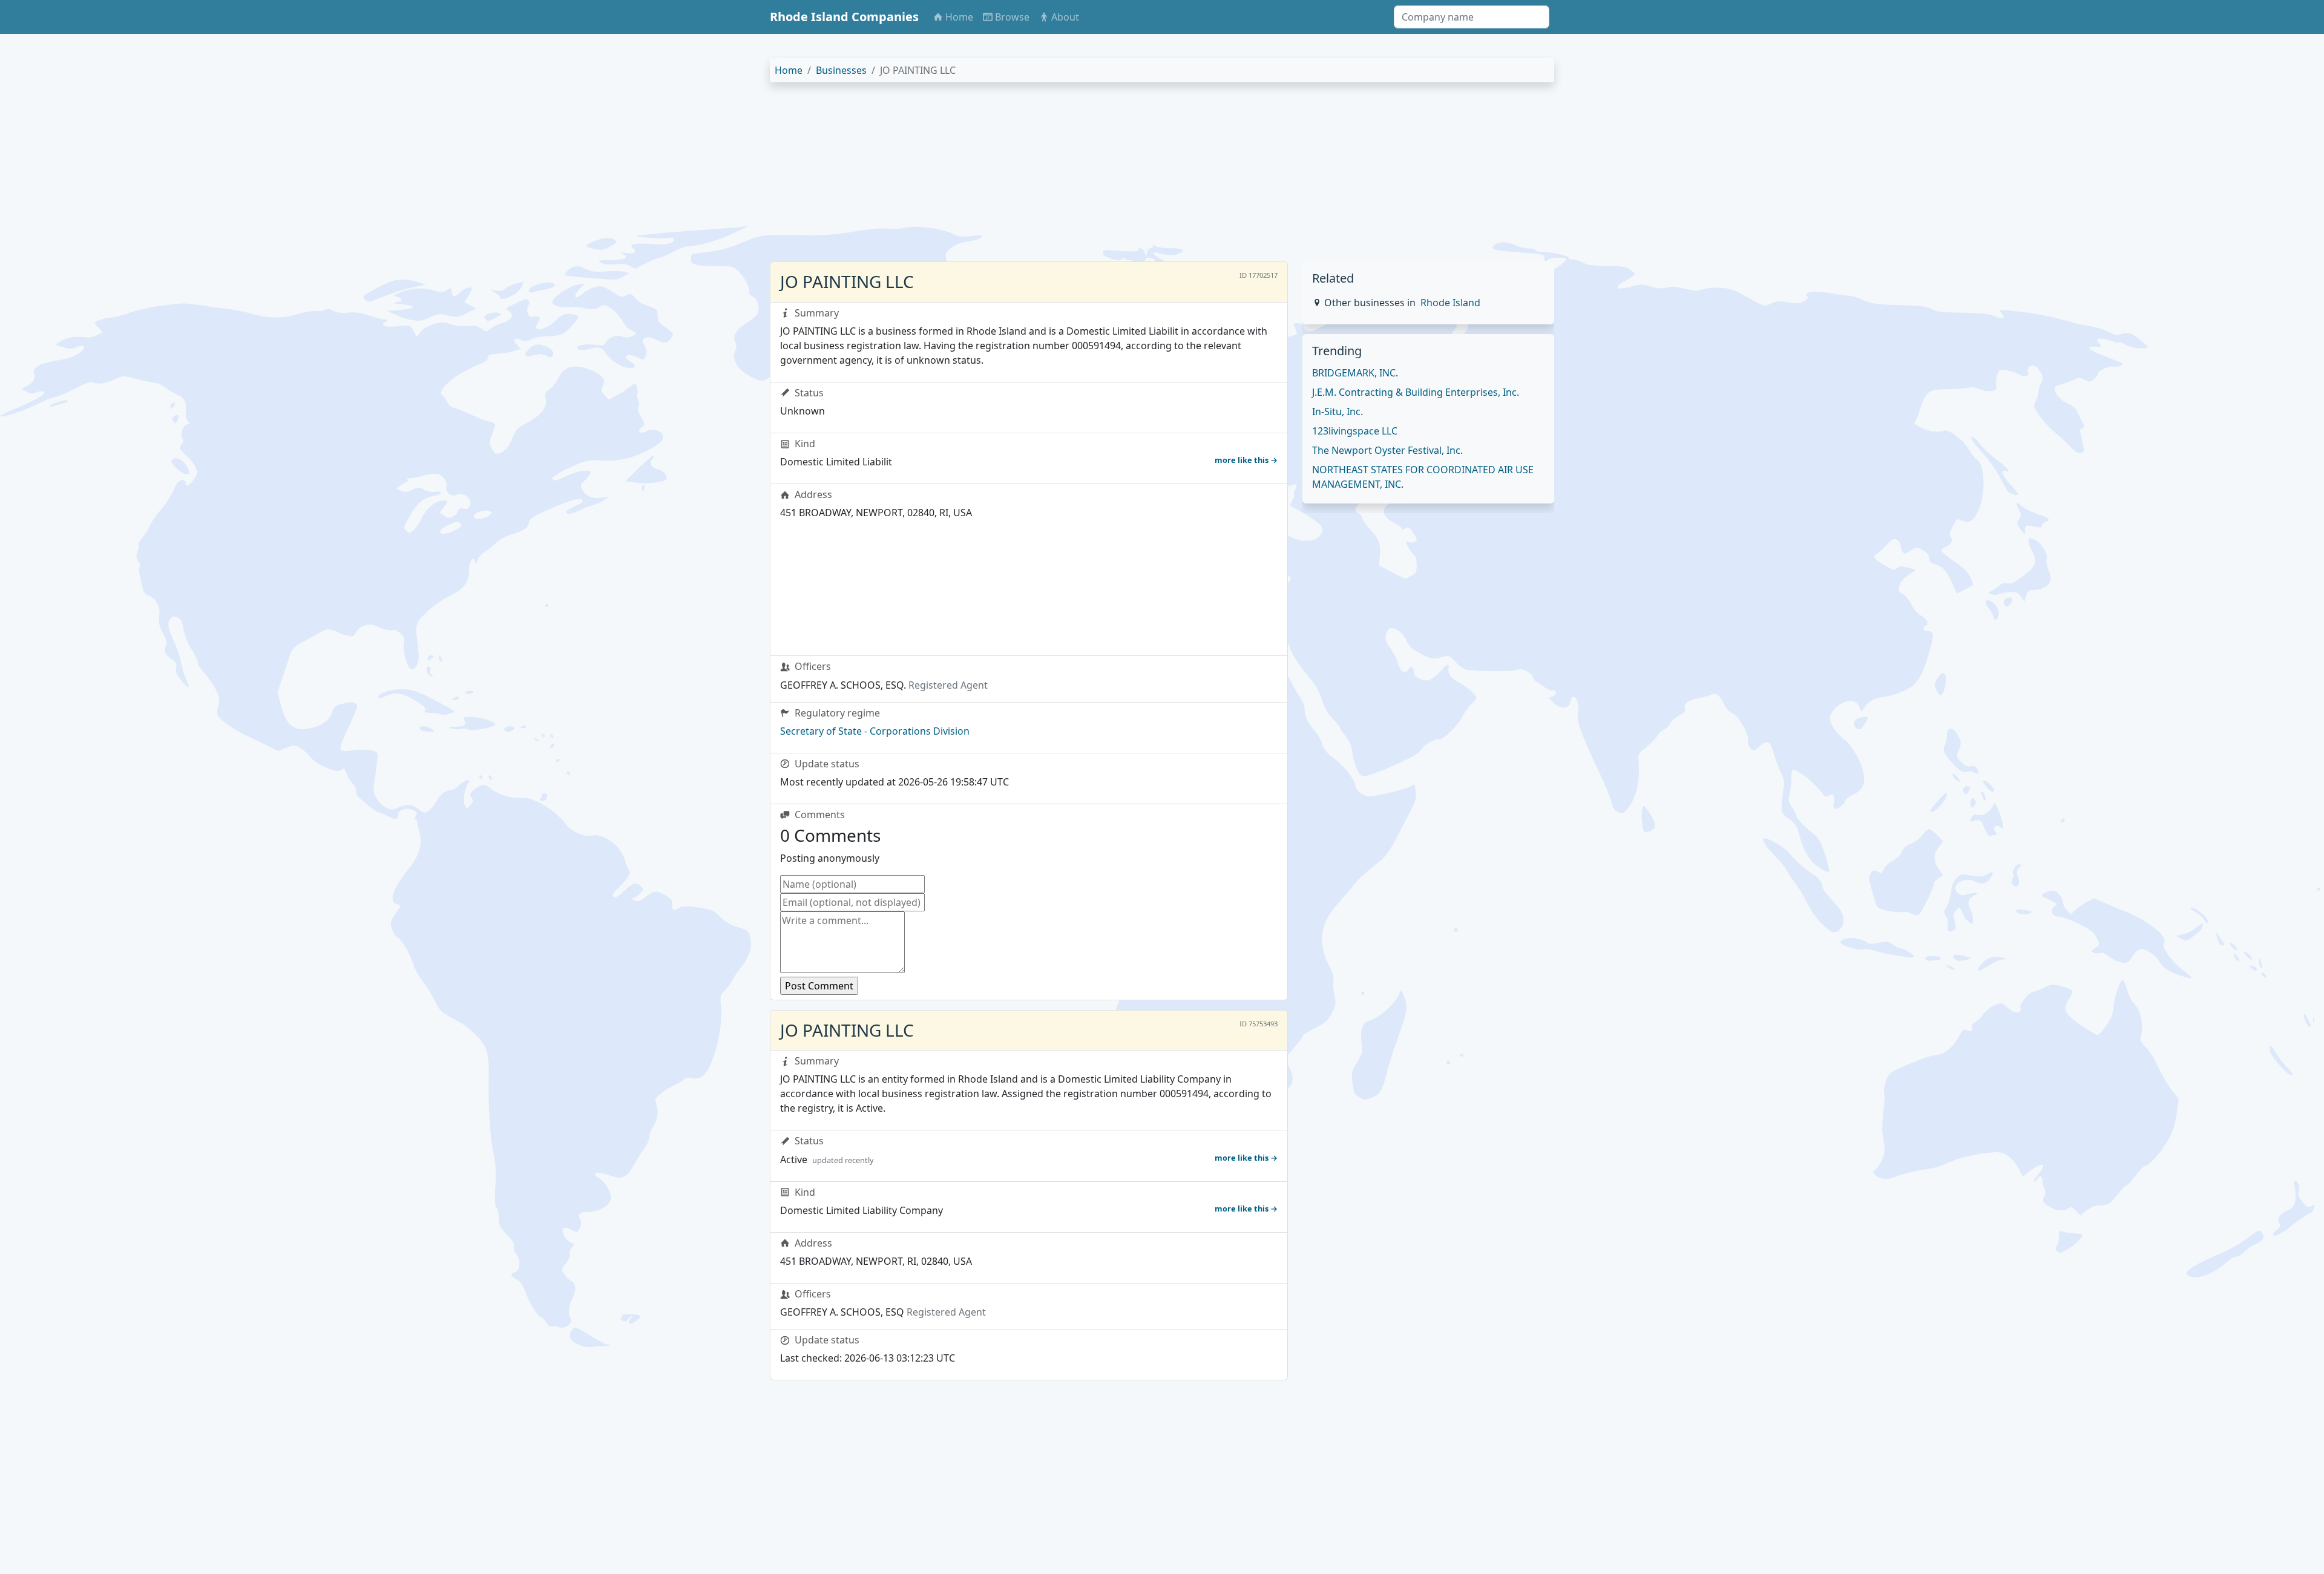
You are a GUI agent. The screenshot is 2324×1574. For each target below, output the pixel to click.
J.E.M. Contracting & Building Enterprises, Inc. (1416, 392)
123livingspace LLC (1355, 431)
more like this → (1246, 460)
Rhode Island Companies (844, 17)
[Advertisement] (1133, 177)
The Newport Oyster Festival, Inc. (1387, 450)
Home (789, 70)
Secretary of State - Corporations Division (875, 731)
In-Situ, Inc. (1338, 412)
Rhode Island (1450, 303)
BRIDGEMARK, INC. (1355, 373)
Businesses (841, 70)
